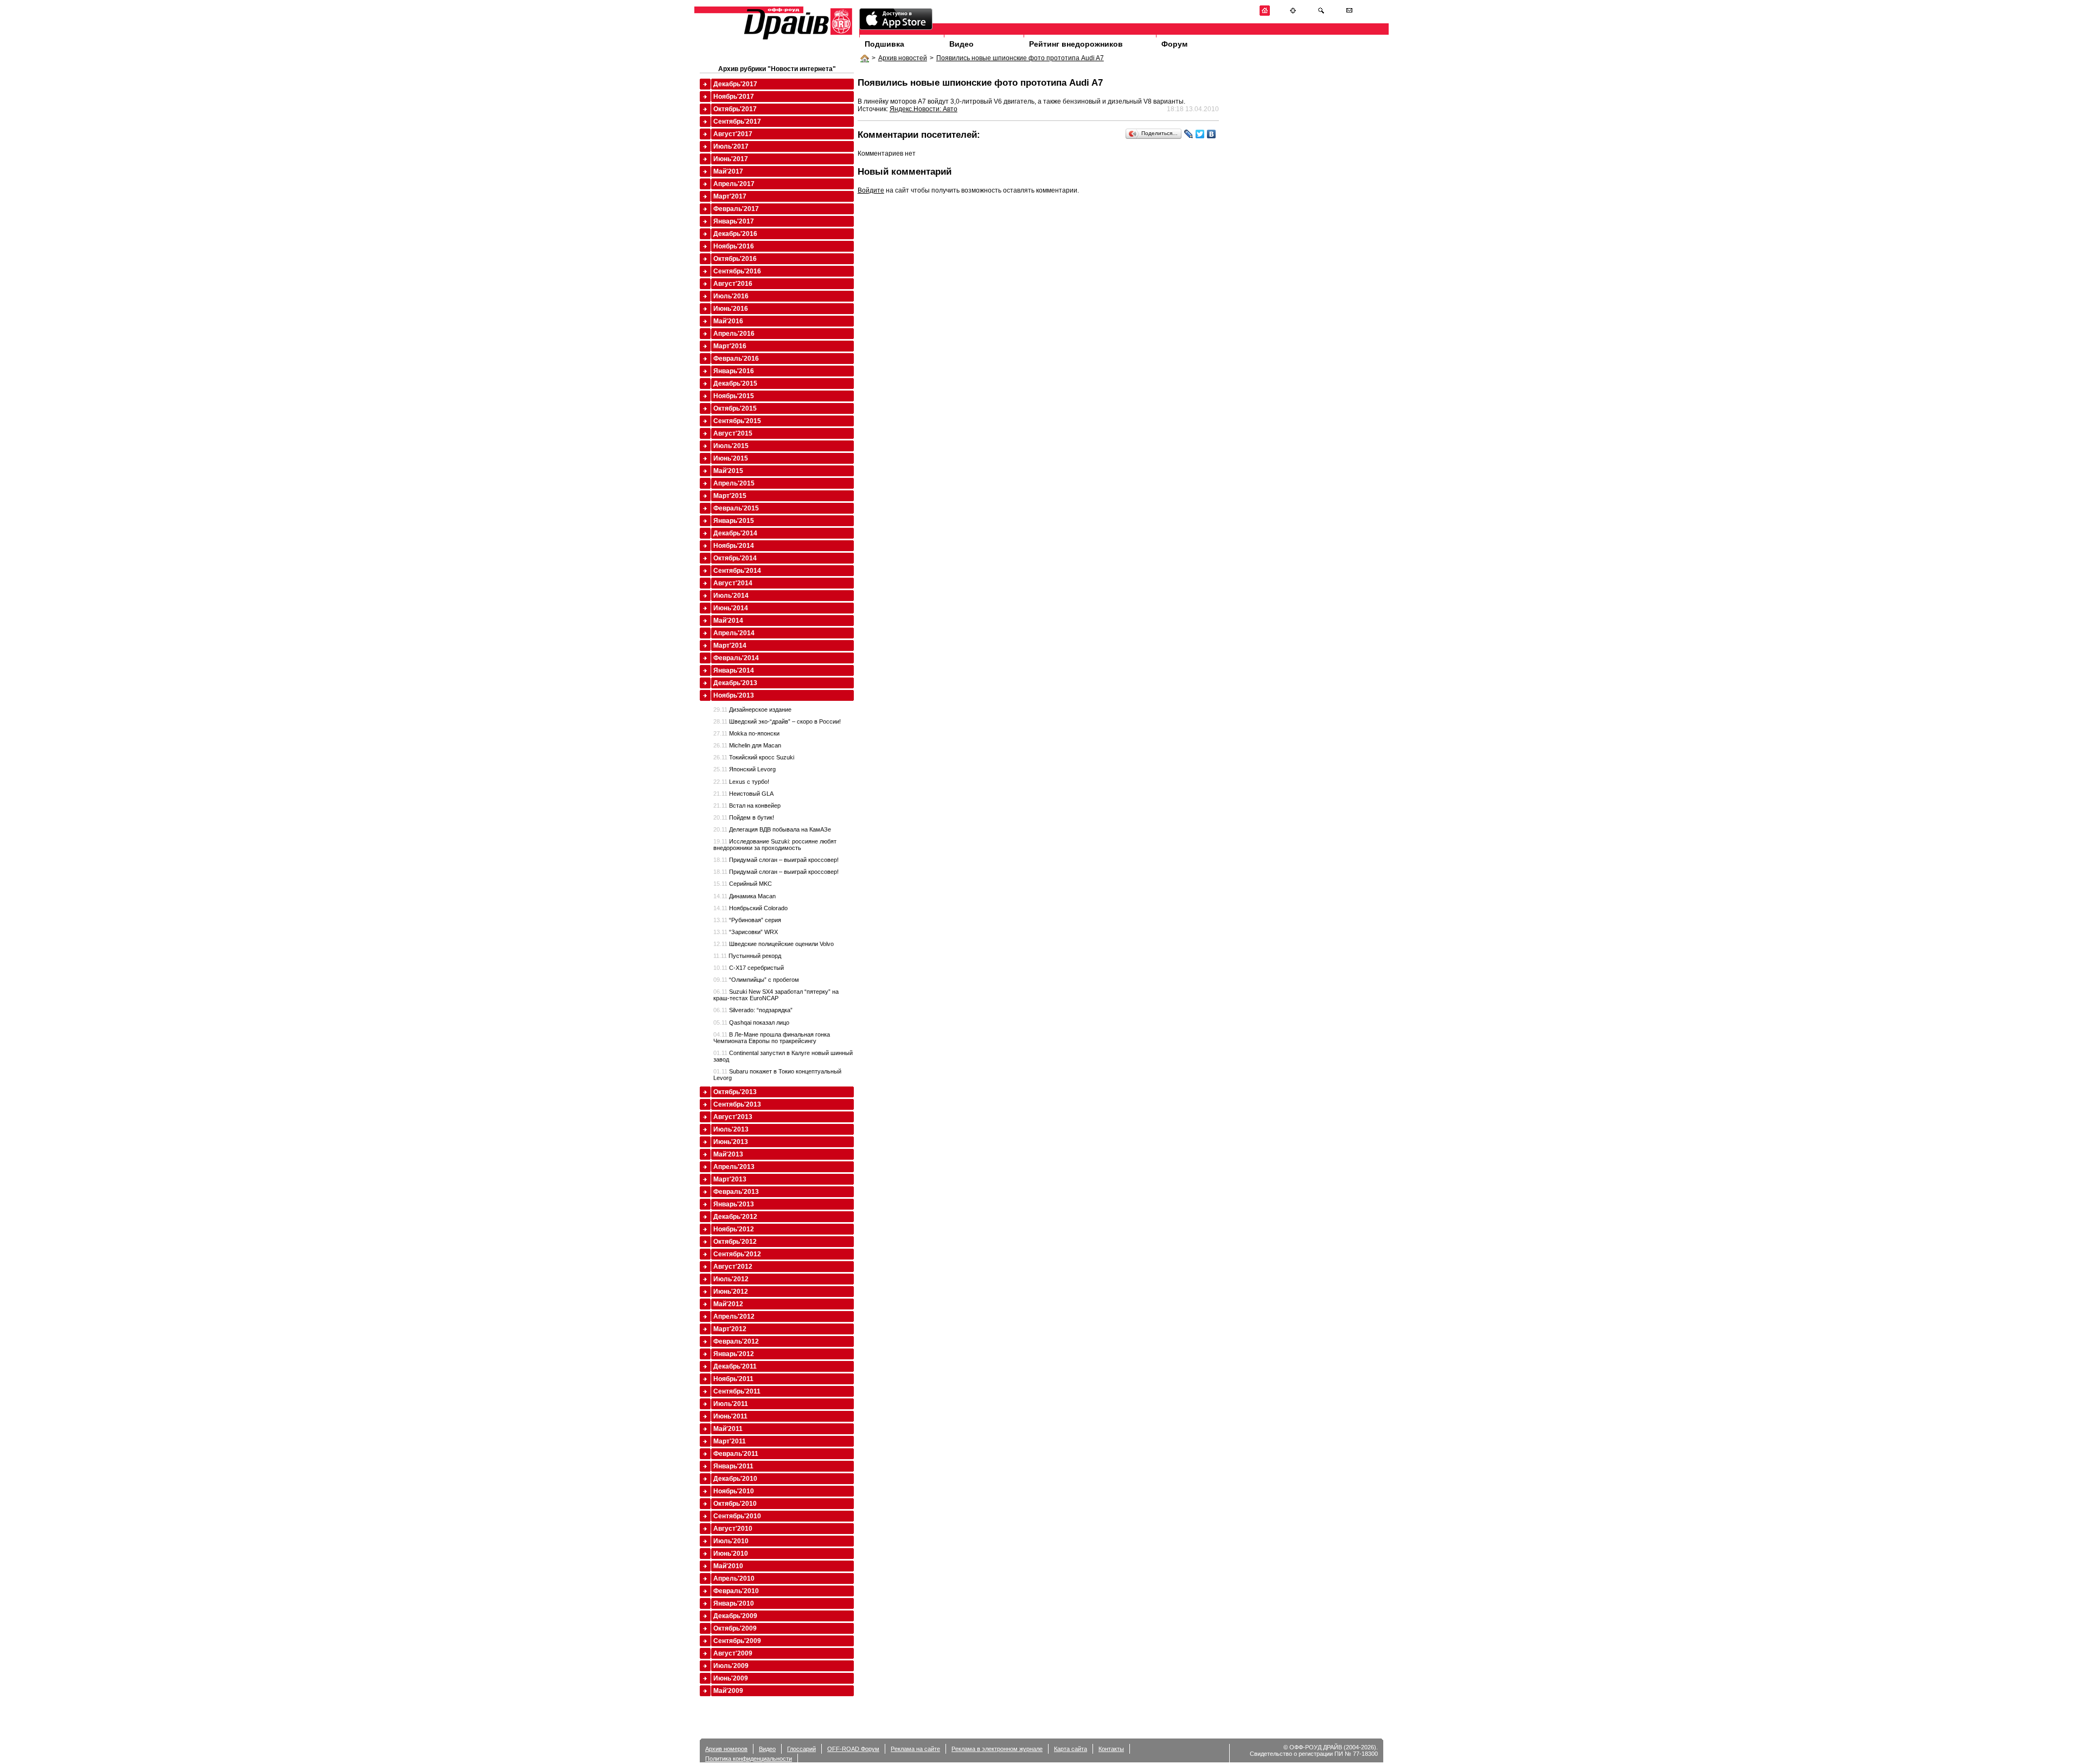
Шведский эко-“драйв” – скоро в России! (777, 721)
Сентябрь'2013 (737, 1104)
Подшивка (884, 44)
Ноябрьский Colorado (750, 908)
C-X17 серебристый (749, 968)
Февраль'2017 (736, 209)
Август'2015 (733, 433)
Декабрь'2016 (735, 234)
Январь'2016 (734, 371)
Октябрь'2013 (735, 1092)
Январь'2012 (734, 1354)
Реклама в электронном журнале (997, 1749)
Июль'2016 (731, 296)
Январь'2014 (734, 670)
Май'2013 (728, 1154)
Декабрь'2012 (735, 1217)
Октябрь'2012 (735, 1242)
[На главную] (1265, 14)
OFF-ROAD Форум (853, 1749)
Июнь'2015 (731, 458)
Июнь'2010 (731, 1554)
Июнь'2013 (731, 1142)
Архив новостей (903, 58)
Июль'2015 (731, 446)
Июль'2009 (731, 1666)
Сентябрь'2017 (737, 122)
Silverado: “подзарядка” (753, 1010)
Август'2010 (733, 1529)
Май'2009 (728, 1691)
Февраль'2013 (736, 1192)
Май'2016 (728, 321)
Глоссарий (801, 1749)
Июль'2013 (731, 1129)
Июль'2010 (731, 1541)
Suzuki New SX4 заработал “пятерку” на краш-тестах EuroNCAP (776, 995)
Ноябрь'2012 (734, 1229)
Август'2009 (733, 1653)
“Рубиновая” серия (747, 920)
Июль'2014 (731, 596)
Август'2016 (733, 284)
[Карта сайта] (1293, 14)
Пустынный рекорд (747, 956)
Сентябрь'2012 (737, 1254)
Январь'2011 (733, 1466)
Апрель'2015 (734, 483)
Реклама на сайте (915, 1749)
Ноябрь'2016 (734, 246)
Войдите (871, 190)
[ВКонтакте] (1212, 134)
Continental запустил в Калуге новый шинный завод (783, 1056)
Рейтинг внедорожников (1076, 44)
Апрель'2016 (734, 334)
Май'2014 (728, 621)
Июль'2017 (731, 146)
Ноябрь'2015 (734, 396)
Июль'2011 (731, 1404)
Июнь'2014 (731, 608)
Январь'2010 (734, 1603)
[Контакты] (1349, 14)
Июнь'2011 (730, 1416)
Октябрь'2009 (735, 1628)
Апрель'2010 (734, 1578)
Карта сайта (1071, 1749)
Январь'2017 (734, 221)
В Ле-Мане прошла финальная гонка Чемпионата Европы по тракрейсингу (772, 1038)
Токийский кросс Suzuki (754, 757)
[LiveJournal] (1189, 134)
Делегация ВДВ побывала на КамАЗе (772, 829)
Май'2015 (728, 471)
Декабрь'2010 (735, 1479)
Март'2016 (730, 346)
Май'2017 (728, 171)
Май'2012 (728, 1304)
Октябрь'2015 (735, 408)
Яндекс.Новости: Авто (924, 109)
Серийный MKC (743, 884)
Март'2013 (730, 1179)
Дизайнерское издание (752, 710)
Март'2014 (730, 645)
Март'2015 (730, 496)
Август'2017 (733, 134)
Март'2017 (730, 196)
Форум (1174, 44)
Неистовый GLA (743, 794)
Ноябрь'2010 (734, 1491)
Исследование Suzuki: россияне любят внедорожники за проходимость (775, 845)
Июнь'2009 (731, 1678)
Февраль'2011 (736, 1454)
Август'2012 (733, 1267)
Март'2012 (730, 1329)
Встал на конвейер (747, 806)
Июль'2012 (731, 1279)
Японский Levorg (745, 769)
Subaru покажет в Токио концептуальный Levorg (777, 1075)
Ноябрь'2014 (734, 546)
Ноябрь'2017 (734, 97)
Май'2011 (728, 1429)
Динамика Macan (745, 896)
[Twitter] (1200, 134)
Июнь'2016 (731, 309)
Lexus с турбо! (741, 782)
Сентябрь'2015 (737, 421)
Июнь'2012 (731, 1292)
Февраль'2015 (736, 508)
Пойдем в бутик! (744, 817)
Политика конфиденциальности (749, 1759)
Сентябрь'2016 (737, 271)
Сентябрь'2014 (737, 571)
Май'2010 (728, 1566)
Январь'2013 (734, 1204)
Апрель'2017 (734, 184)
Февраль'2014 (736, 658)
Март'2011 (730, 1441)
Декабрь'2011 (735, 1366)
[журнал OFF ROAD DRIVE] (797, 39)
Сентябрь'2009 (737, 1641)
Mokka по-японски (746, 733)
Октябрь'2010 (735, 1504)
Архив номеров (726, 1749)
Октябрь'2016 (735, 259)
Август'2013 (733, 1117)
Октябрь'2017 (735, 109)
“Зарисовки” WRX (746, 932)
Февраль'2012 (736, 1341)
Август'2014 (733, 583)
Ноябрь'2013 (734, 695)
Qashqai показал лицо (751, 1022)
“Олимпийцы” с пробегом (756, 980)
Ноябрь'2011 (733, 1379)
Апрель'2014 (734, 633)
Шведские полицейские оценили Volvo (774, 944)
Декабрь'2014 (735, 533)
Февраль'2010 (736, 1591)
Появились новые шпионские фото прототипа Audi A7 (1020, 58)
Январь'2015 (734, 521)
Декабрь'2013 (735, 683)
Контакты (1111, 1749)
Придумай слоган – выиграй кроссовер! (776, 860)
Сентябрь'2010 (737, 1516)
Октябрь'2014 (735, 558)
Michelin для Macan (747, 745)
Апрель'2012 (734, 1316)
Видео (961, 44)
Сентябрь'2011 (737, 1391)
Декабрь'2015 (735, 384)
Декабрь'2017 (735, 84)
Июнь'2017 (731, 159)
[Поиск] (1321, 14)
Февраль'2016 (736, 359)
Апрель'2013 (734, 1167)
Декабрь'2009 (735, 1616)
